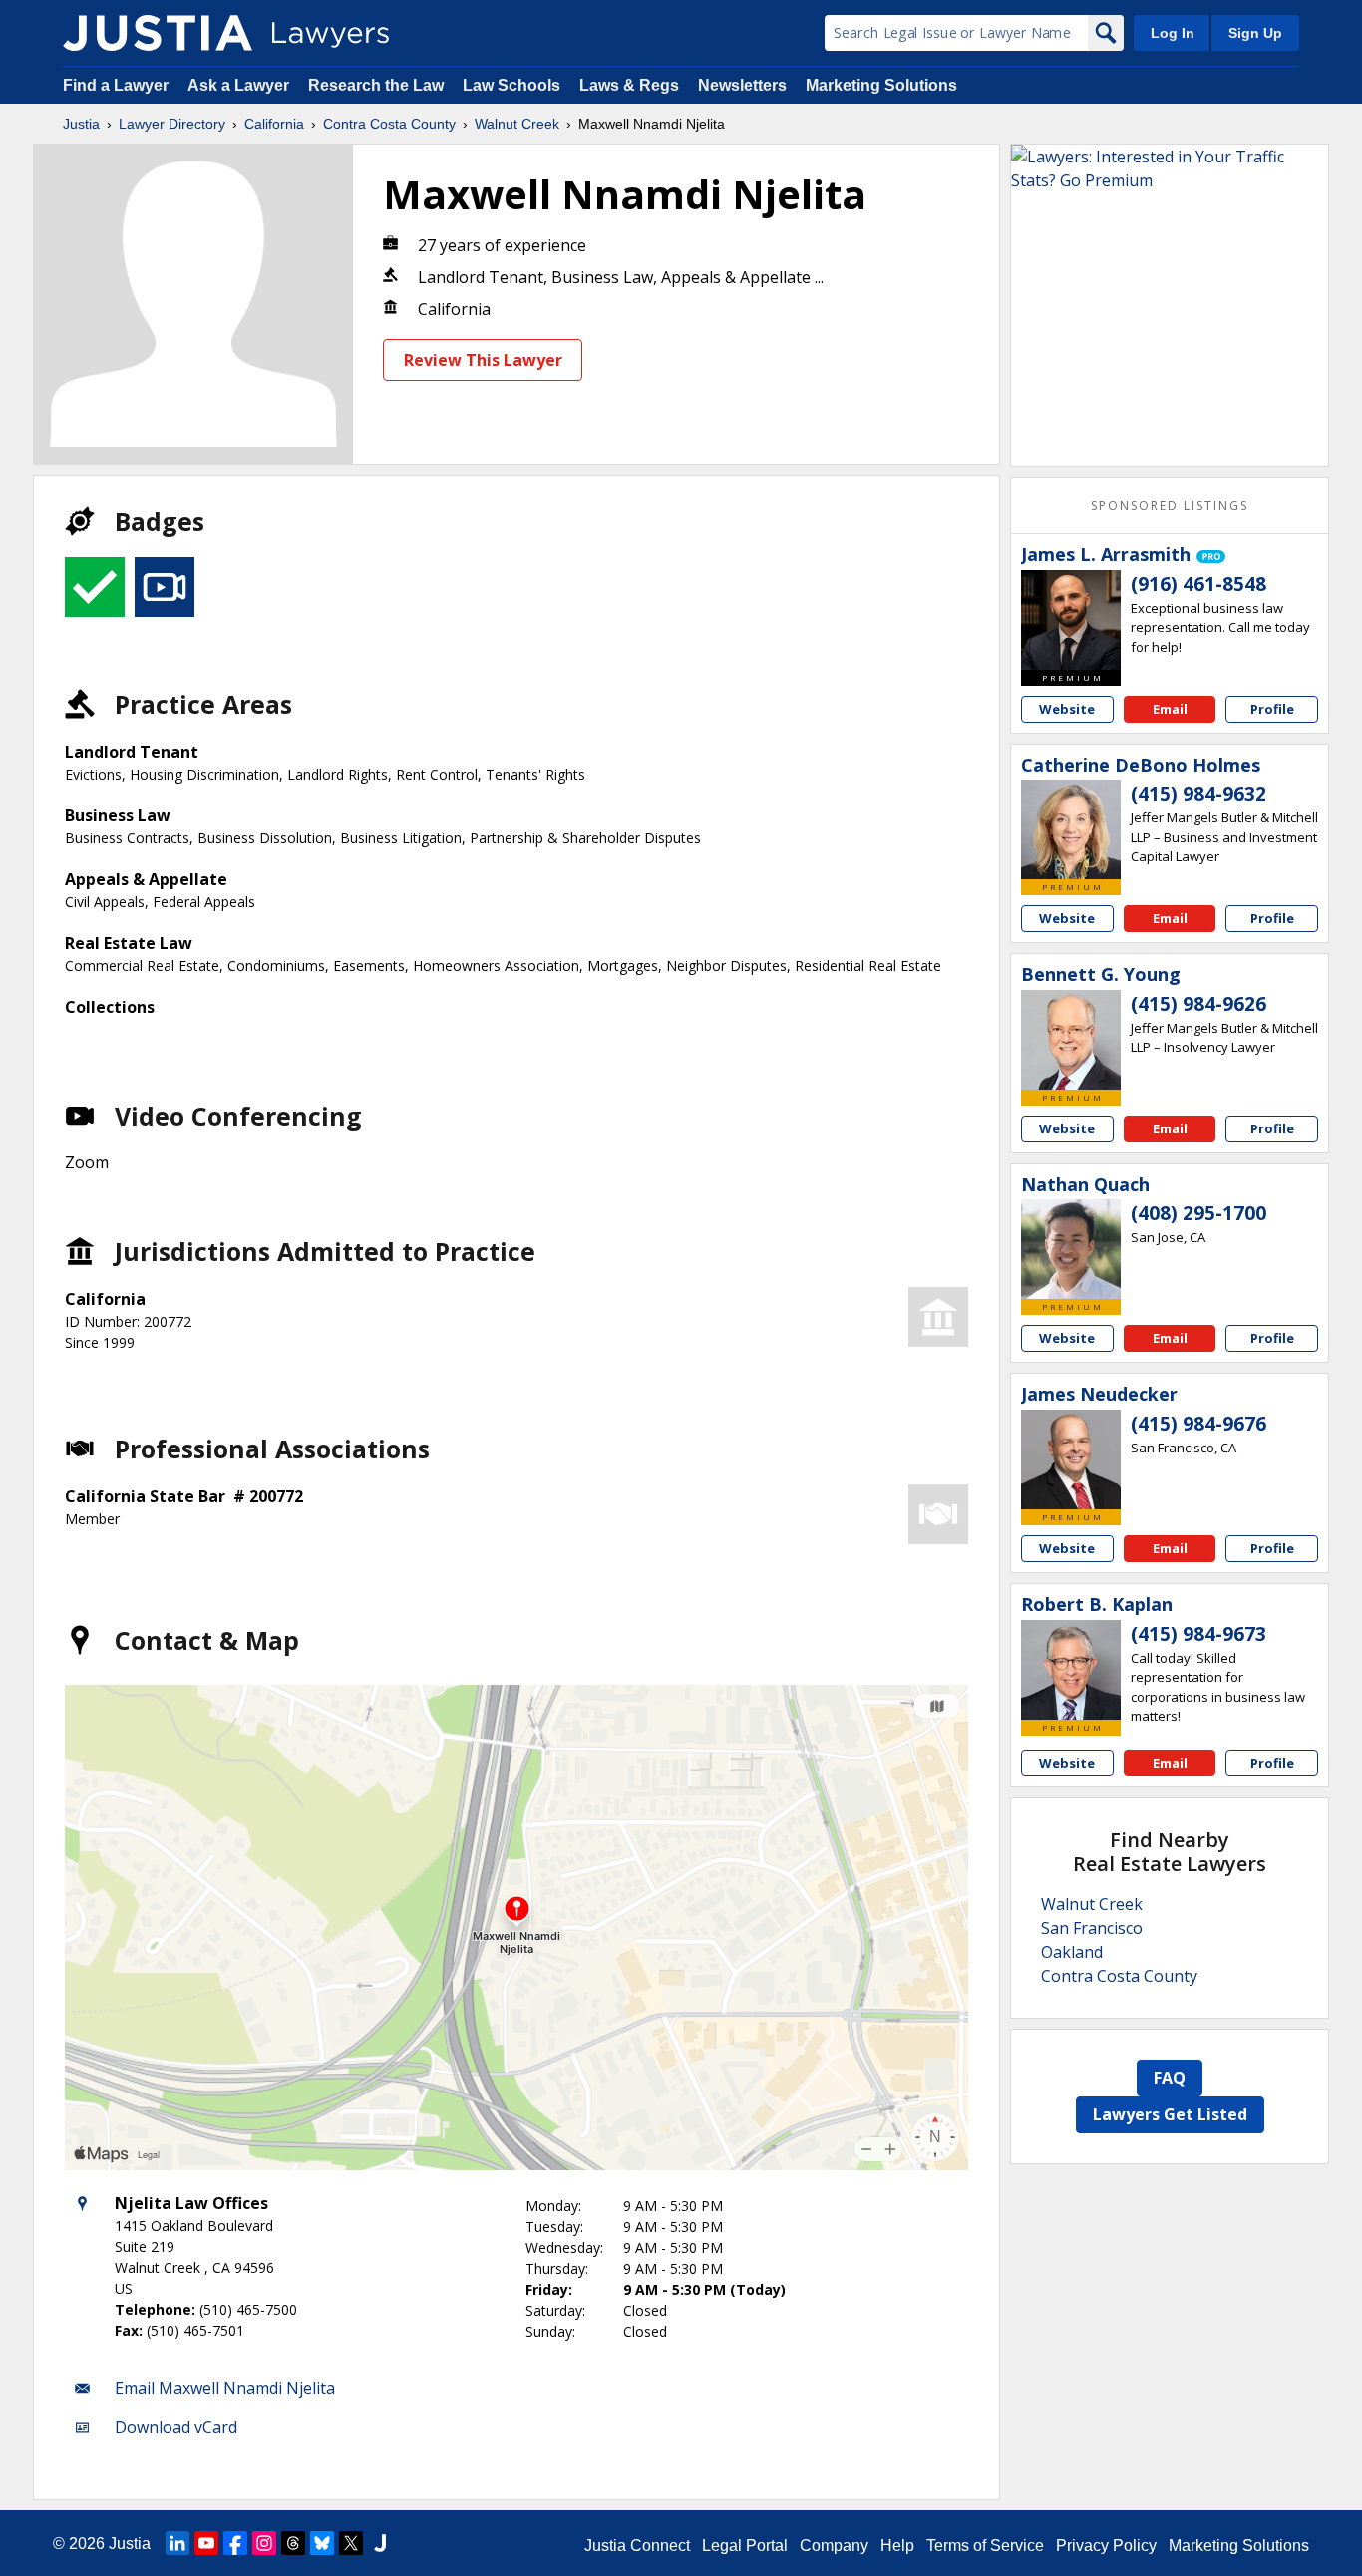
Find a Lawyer (116, 85)
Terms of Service (985, 2546)
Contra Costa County (389, 124)
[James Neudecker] (1071, 1459)
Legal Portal (745, 2546)
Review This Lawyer (483, 360)
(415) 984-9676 (1198, 1424)
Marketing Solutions (881, 85)
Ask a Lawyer (240, 85)
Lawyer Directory (172, 124)
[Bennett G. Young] (1071, 1040)
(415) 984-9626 (1198, 1004)
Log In (1173, 33)
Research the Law (376, 85)
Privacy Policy (1106, 2546)
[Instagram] (264, 2543)
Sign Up (1255, 33)
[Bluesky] (322, 2543)
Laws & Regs (629, 85)
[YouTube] (206, 2543)
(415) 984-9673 (1198, 1634)
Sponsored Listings (1170, 506)
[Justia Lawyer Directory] (158, 33)
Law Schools (511, 85)
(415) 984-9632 (1198, 794)
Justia (81, 124)
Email (1170, 709)
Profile (1272, 709)
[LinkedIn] (177, 2543)
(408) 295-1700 (1198, 1213)
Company (834, 2546)
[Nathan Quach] (1071, 1249)
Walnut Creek (517, 124)
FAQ (1170, 2078)
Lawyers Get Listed (1170, 2114)
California (274, 124)
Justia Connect (637, 2546)
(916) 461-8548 (1198, 584)
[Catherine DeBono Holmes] (1071, 829)
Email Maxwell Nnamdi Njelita (225, 2388)
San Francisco (1092, 1928)
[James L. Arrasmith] (1071, 620)
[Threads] (293, 2543)
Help (897, 2546)
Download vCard (176, 2427)
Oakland (1072, 1952)
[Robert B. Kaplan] (1071, 1670)
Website (1067, 709)
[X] (351, 2543)
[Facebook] (235, 2543)
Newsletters (742, 85)
